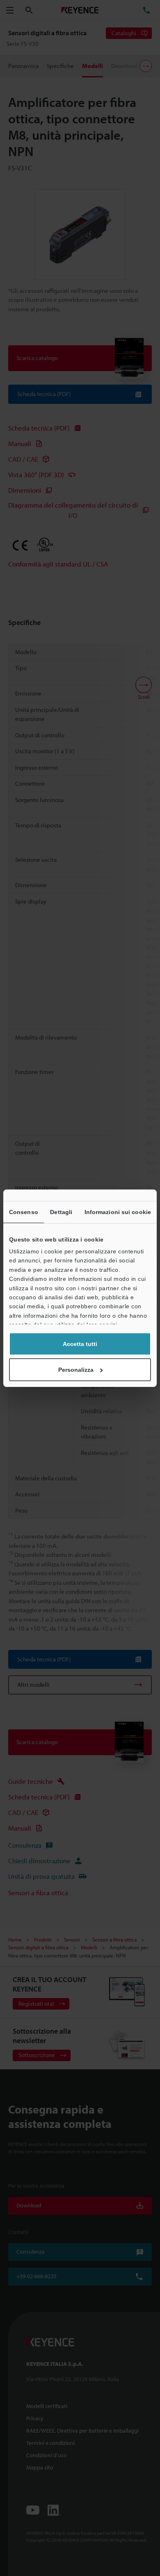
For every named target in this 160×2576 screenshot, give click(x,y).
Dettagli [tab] (61, 1212)
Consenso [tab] (24, 1212)
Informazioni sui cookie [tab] (118, 1212)
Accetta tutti (80, 1344)
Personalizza (76, 1370)
